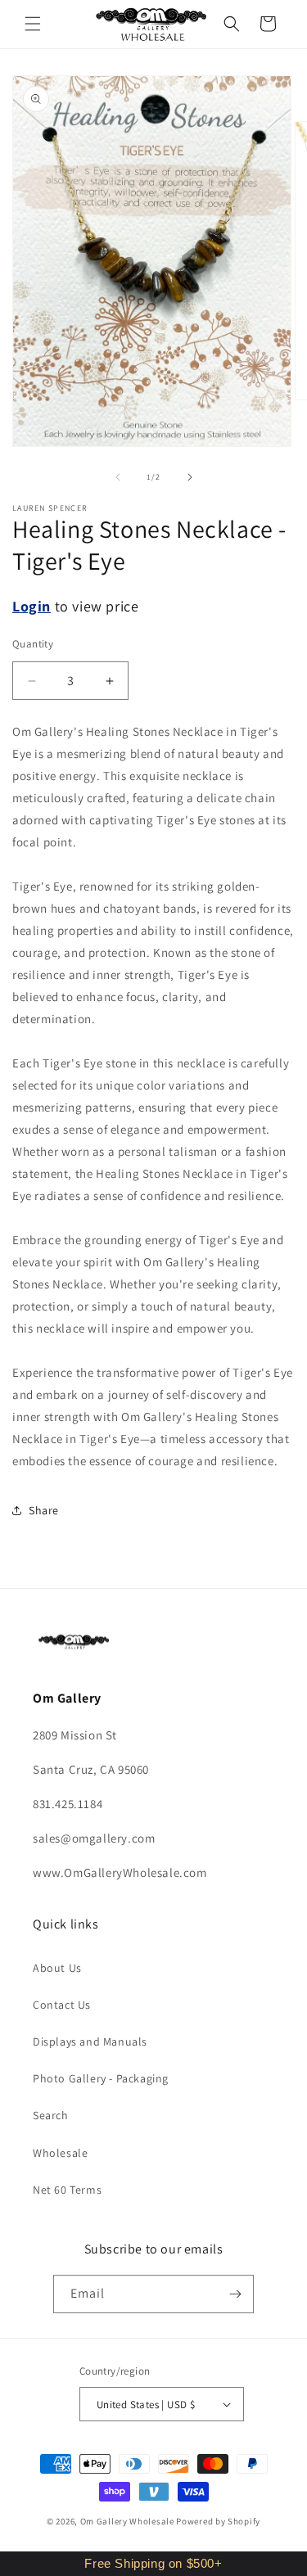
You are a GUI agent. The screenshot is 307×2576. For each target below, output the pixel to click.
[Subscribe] (235, 2294)
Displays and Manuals (90, 2041)
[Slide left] (118, 477)
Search (51, 2115)
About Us (57, 1968)
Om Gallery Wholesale (127, 2521)
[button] (33, 24)
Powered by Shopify (218, 2521)
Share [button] (44, 1510)
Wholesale (60, 2153)
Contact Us (62, 2005)
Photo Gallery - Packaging (101, 2078)
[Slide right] (190, 477)
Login (32, 606)
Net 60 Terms (67, 2190)
